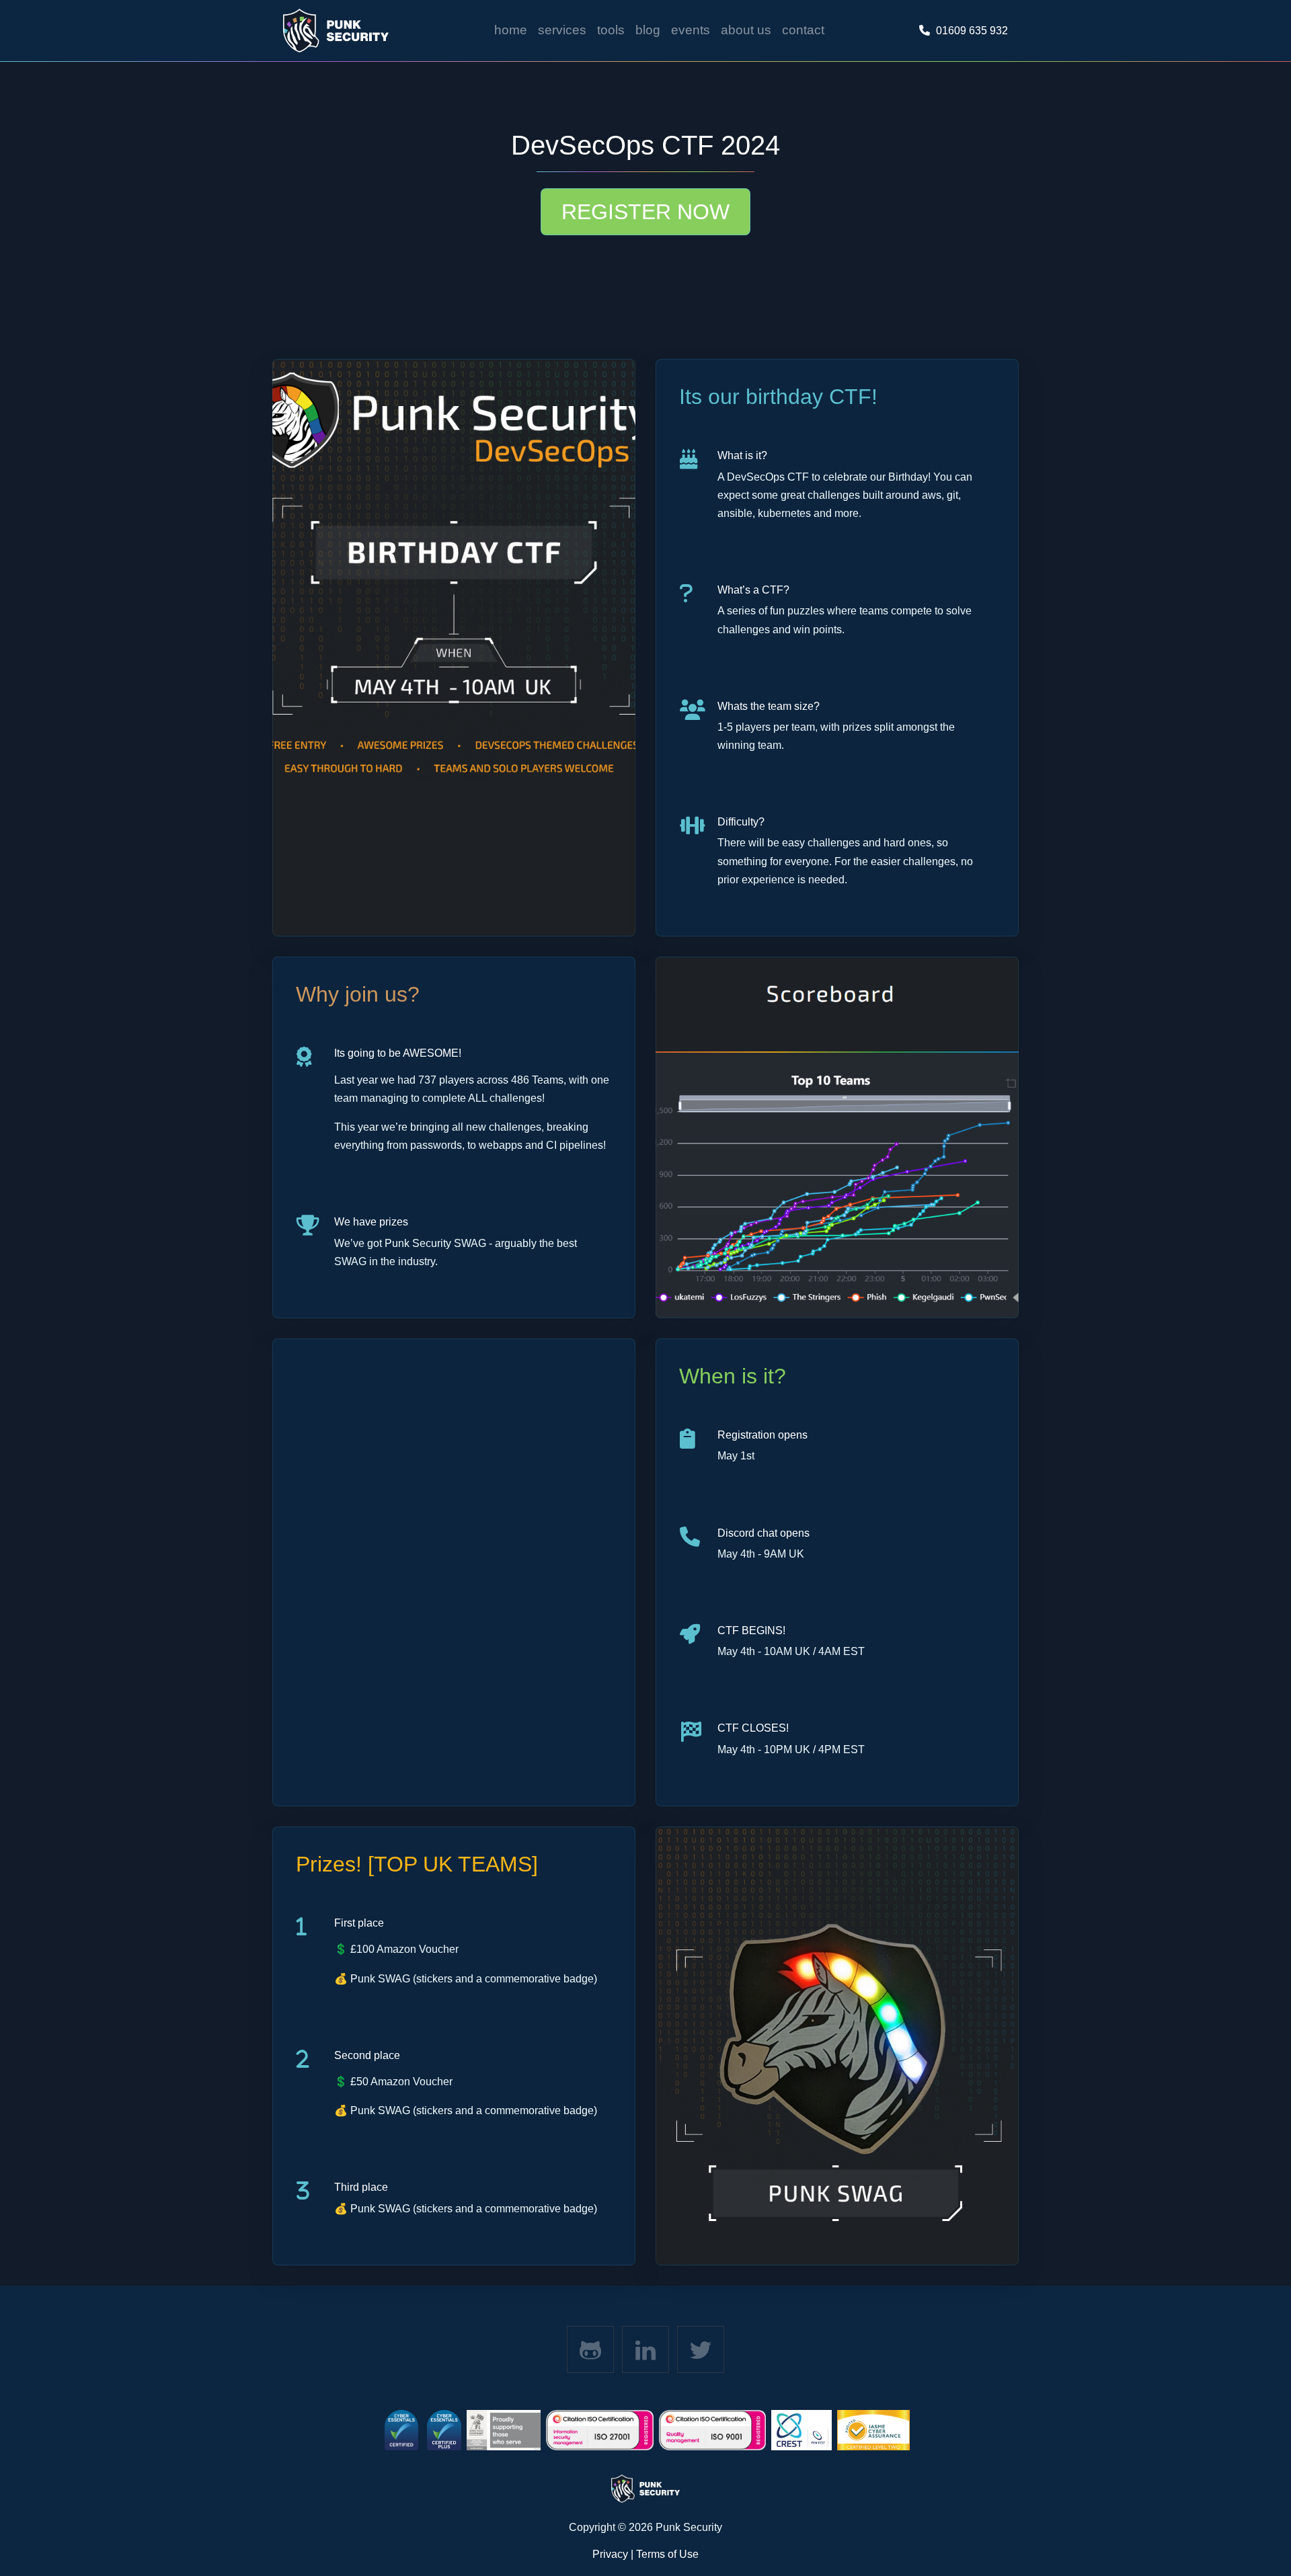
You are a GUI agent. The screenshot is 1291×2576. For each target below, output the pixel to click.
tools (611, 30)
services (562, 30)
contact (803, 30)
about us (746, 30)
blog (648, 30)
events (691, 30)
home (511, 30)
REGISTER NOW (645, 212)
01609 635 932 (972, 31)
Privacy (610, 2554)
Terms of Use (667, 2554)
